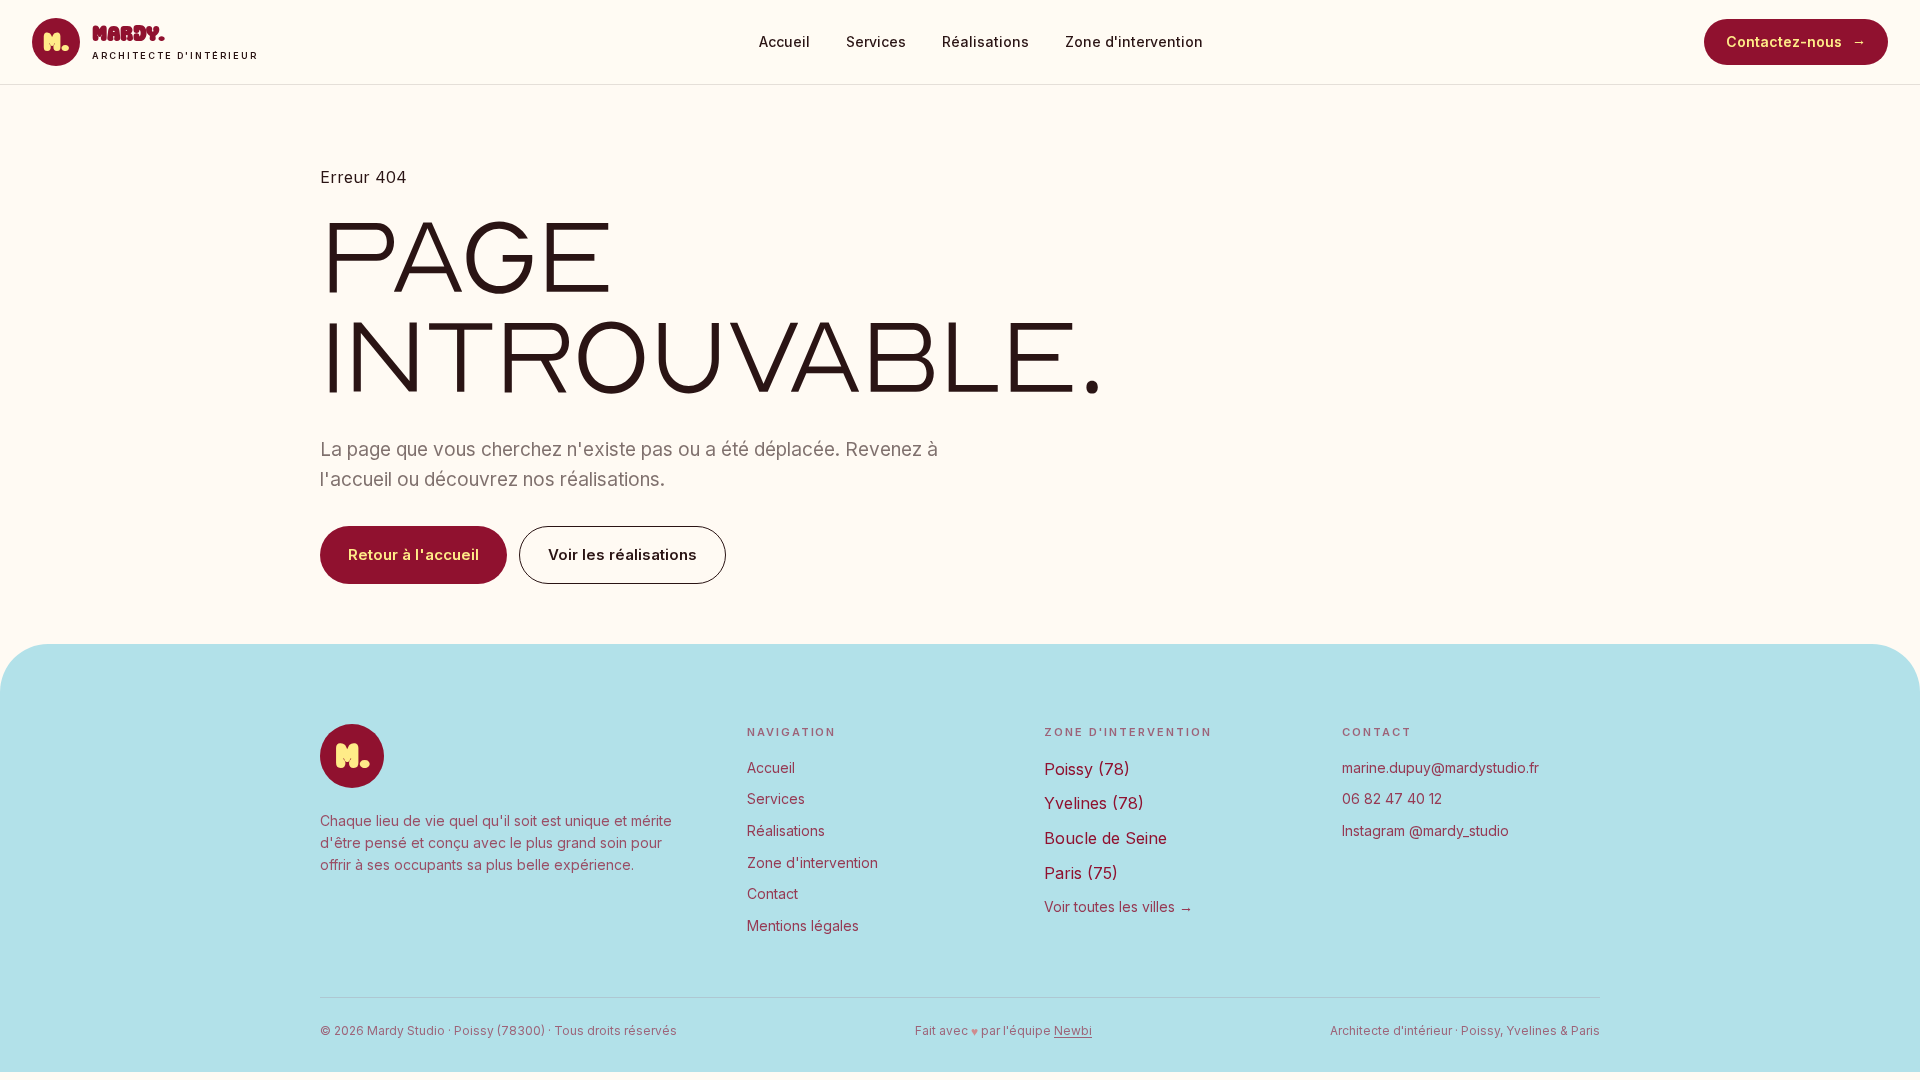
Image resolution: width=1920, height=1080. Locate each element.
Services (876, 41)
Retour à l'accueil (413, 554)
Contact (772, 893)
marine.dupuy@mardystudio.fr (1440, 767)
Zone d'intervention (1134, 41)
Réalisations (985, 41)
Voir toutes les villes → (1118, 906)
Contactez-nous (1796, 41)
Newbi (1073, 1030)
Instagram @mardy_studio (1425, 830)
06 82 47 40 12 (1392, 798)
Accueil (784, 41)
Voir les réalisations (622, 554)
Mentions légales (803, 925)
